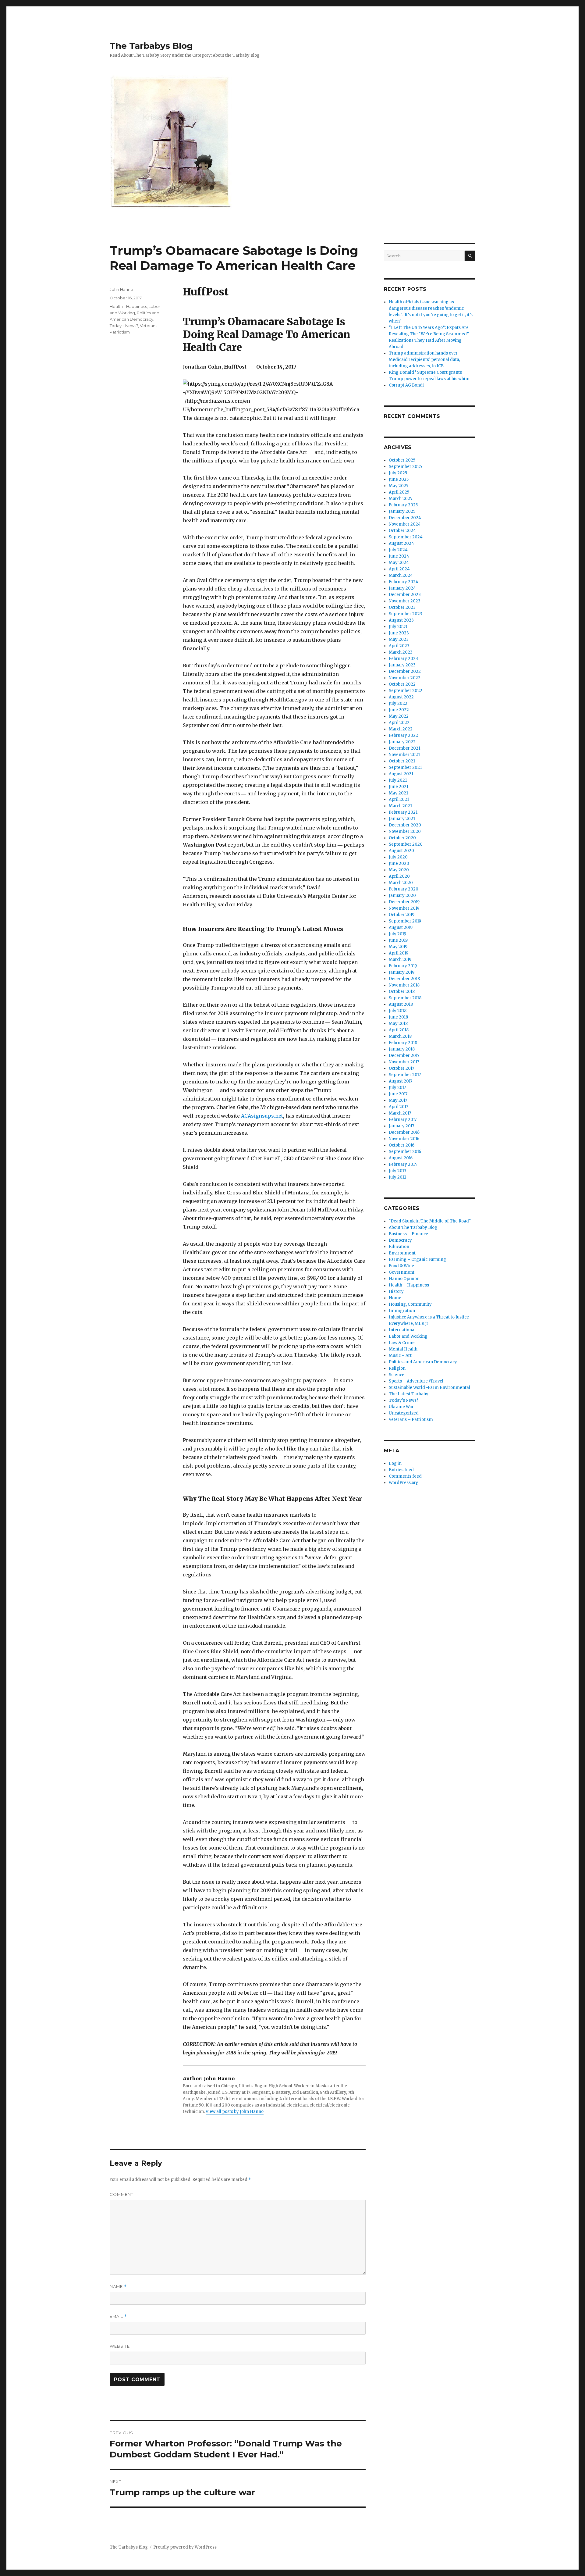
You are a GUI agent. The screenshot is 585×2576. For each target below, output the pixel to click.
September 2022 (406, 691)
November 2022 (405, 678)
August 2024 (401, 543)
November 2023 (405, 601)
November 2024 (405, 524)
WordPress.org (404, 1483)
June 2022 (399, 710)
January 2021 (402, 819)
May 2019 (398, 947)
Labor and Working (408, 1336)
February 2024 (404, 582)
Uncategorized (404, 1413)
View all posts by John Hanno (235, 2112)
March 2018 (400, 1036)
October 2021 (402, 761)
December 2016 (404, 1132)
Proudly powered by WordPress (185, 2547)
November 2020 (405, 831)
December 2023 (405, 595)
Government (402, 1272)
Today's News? (124, 326)
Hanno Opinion (404, 1279)
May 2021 (398, 793)
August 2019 (401, 928)
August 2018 (401, 1004)
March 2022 (401, 729)
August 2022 (401, 697)
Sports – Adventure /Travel (416, 1381)
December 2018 (404, 979)
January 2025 (402, 511)
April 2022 (399, 723)
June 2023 (399, 633)
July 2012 (398, 1177)
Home (395, 1298)
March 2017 (400, 1113)
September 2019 (405, 921)
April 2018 (399, 1030)
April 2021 (399, 799)
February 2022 (403, 735)
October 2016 (402, 1145)
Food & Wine (401, 1266)
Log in (395, 1463)
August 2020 (401, 851)
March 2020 (401, 883)
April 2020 (399, 876)
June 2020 (399, 863)
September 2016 (405, 1152)
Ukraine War (401, 1407)
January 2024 (402, 588)
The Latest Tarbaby (409, 1394)
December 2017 (404, 1056)
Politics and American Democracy (423, 1362)
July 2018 (398, 1011)
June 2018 (398, 1017)
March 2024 (401, 575)
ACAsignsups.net (262, 1116)
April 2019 (399, 953)
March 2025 (401, 499)
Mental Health (403, 1349)
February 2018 (403, 1043)
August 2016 (401, 1158)
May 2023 (399, 639)
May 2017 (398, 1100)
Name (118, 2287)
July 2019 (397, 934)
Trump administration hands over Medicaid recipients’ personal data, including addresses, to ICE (424, 360)
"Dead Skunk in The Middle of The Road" (430, 1221)
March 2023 (401, 652)
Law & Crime (402, 1343)
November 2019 (404, 908)
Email (118, 2316)
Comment (122, 2194)
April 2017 (398, 1107)
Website (120, 2346)
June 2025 (399, 479)
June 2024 (399, 556)
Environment (402, 1253)
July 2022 (398, 703)
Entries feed (401, 1470)
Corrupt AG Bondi (406, 385)
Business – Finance (408, 1234)
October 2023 (402, 607)
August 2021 (401, 774)
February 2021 (403, 812)
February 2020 (404, 889)
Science (397, 1375)
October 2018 (402, 992)
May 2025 (399, 486)
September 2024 (406, 537)
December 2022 (405, 671)
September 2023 (406, 614)
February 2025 (403, 505)
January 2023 (402, 665)
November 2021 (404, 755)
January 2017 (401, 1126)
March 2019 (400, 960)
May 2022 (399, 716)
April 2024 (399, 569)
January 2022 (402, 742)
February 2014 (403, 1164)
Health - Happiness (128, 306)
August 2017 (401, 1081)
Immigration (402, 1311)
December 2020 (405, 825)
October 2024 (402, 531)
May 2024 (399, 563)
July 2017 (397, 1088)
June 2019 (398, 940)
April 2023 (399, 646)
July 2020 (398, 857)
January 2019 (402, 972)
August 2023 (401, 620)
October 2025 (402, 460)
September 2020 (406, 844)
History (396, 1292)
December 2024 (405, 518)
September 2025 (405, 467)
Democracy (400, 1240)
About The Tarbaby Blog (413, 1227)
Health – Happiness (409, 1285)
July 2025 (398, 473)
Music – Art (400, 1356)
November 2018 (404, 985)
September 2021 (405, 767)
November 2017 (404, 1062)
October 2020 (402, 838)
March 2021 (400, 806)
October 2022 (402, 684)
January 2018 (402, 1049)
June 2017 (398, 1094)
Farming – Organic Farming (417, 1259)
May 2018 (398, 1024)
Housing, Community (410, 1304)
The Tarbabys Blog (151, 46)
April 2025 (399, 492)
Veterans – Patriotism (411, 1420)
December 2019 (404, 902)
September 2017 (405, 1075)
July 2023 (398, 627)
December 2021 (404, 748)
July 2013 (398, 1171)
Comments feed (405, 1476)
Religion (397, 1368)
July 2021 (398, 780)
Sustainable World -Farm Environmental (429, 1388)
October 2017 (401, 1068)
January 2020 (402, 896)
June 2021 (399, 787)
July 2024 (398, 550)
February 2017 (403, 1120)
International (402, 1330)
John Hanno (121, 289)
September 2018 (405, 998)
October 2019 (402, 915)
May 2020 (399, 870)
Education (399, 1247)
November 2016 (404, 1139)
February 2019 (403, 966)
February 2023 (403, 659)
